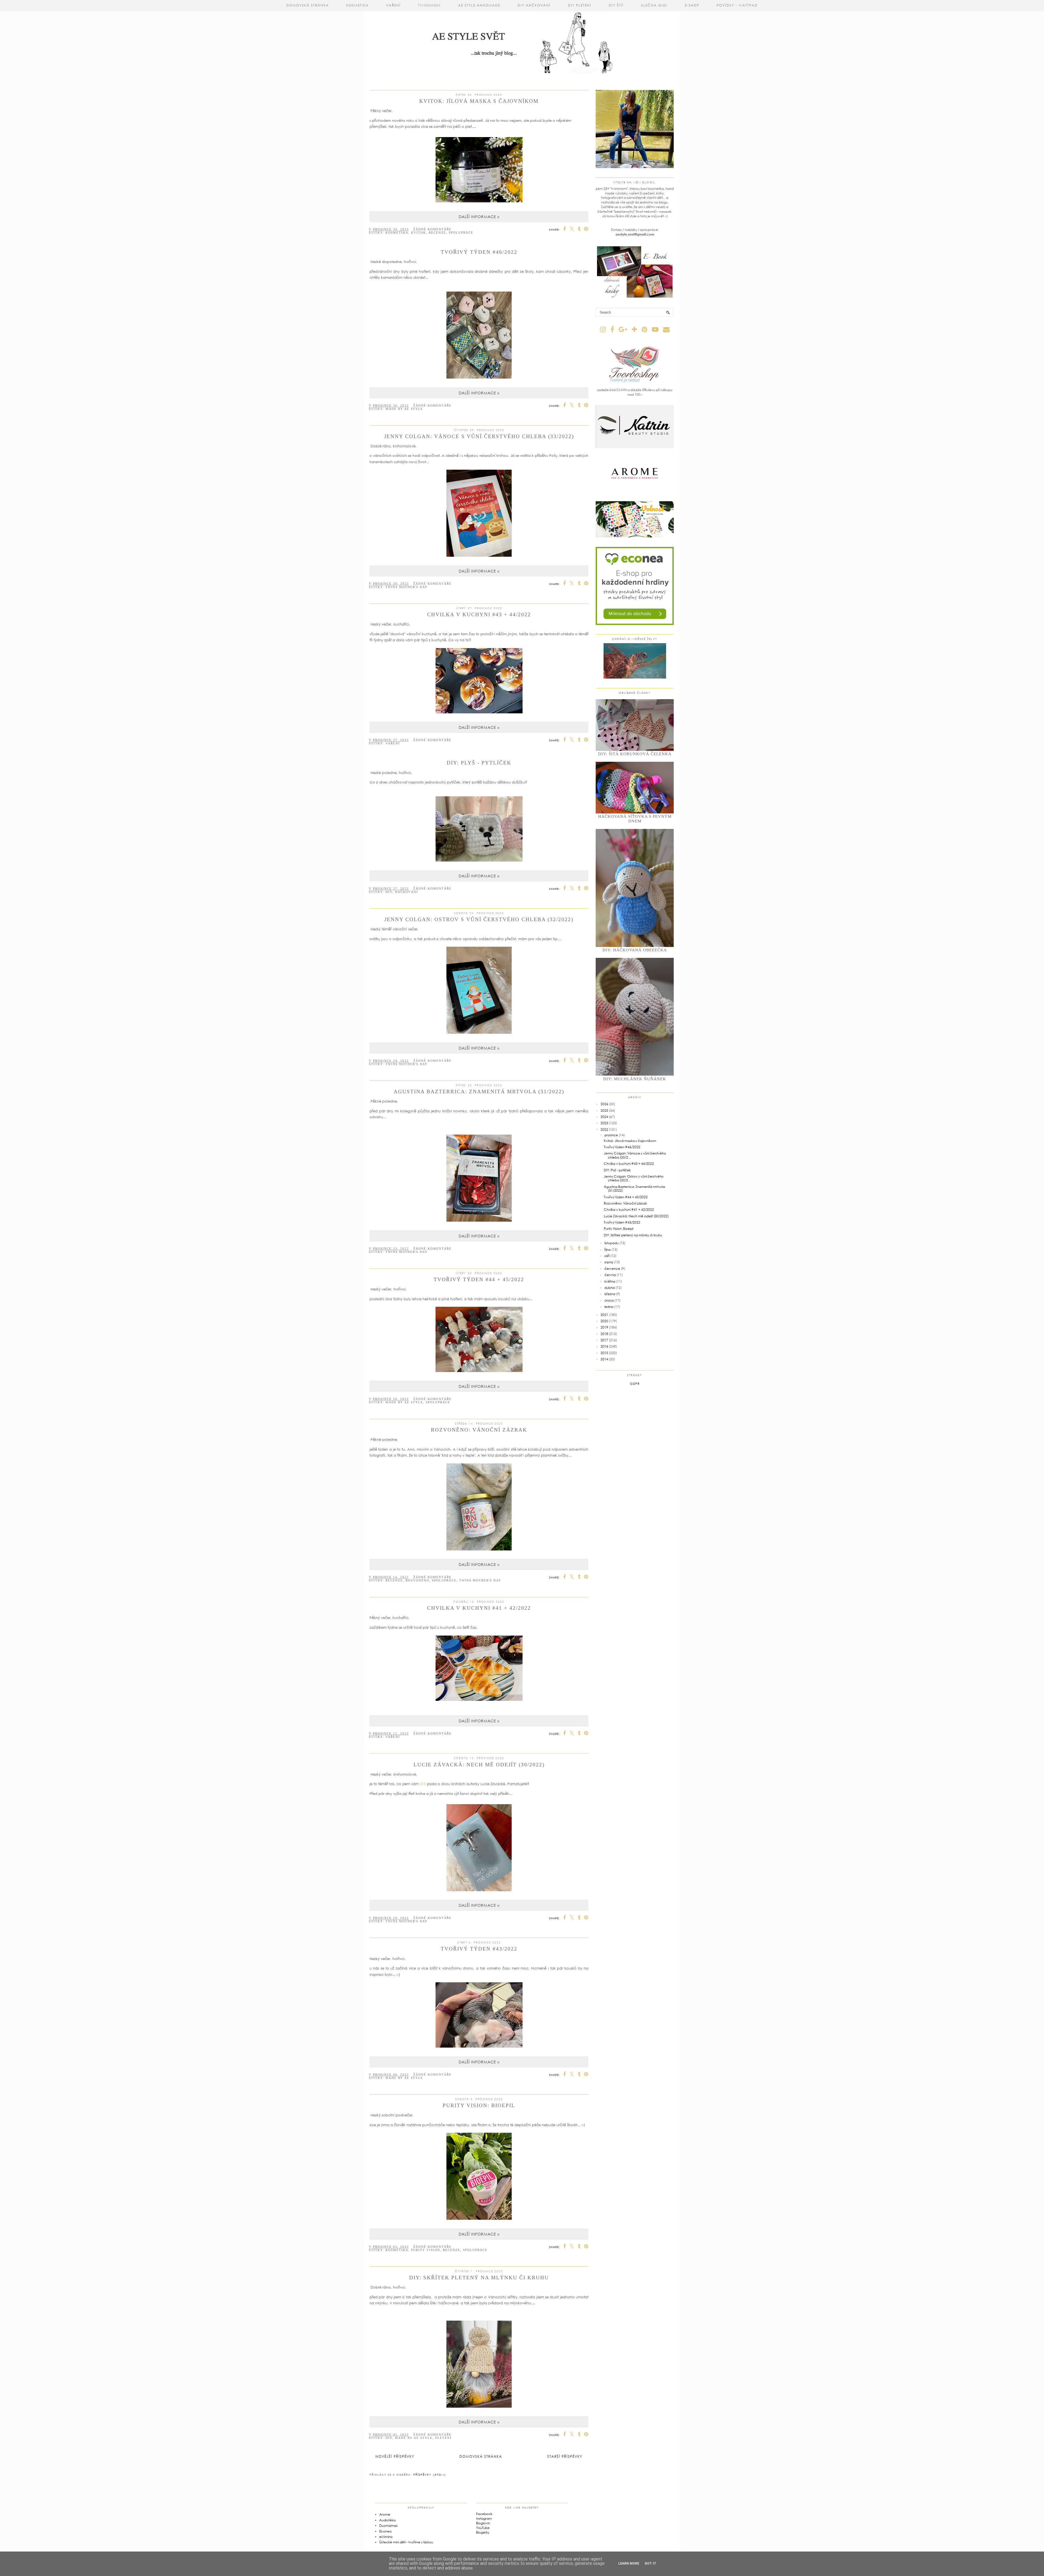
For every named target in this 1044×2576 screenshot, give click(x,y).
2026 (604, 1104)
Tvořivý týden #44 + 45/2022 (479, 1279)
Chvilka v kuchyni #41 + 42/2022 (479, 1608)
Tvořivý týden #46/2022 (479, 252)
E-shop (692, 5)
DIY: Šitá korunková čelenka (635, 754)
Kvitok (419, 233)
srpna (609, 1262)
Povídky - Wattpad (737, 5)
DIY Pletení (580, 5)
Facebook (484, 2514)
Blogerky (483, 2532)
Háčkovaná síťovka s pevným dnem (635, 819)
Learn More (629, 2563)
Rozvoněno (417, 1580)
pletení (443, 2438)
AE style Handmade (479, 5)
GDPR (635, 1384)
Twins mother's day (407, 587)
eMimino (386, 2537)
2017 (604, 1340)
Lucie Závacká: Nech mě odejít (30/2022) (479, 1765)
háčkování (407, 892)
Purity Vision (426, 2250)
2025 (604, 1111)
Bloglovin (483, 2523)
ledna (609, 1307)
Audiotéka (387, 2520)
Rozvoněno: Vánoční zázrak (479, 1430)
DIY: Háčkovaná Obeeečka (635, 950)
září (607, 1256)
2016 (604, 1346)
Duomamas (388, 2526)
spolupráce (461, 233)
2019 (604, 1327)
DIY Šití (616, 5)
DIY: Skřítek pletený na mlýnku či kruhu (479, 2278)
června (610, 1275)
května (610, 1281)
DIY (389, 892)
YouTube (483, 2528)
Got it (650, 2563)
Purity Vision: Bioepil (479, 2105)
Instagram (484, 2518)
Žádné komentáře (432, 229)
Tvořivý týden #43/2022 (479, 1949)
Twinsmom (429, 5)
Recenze (437, 233)
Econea (385, 2531)
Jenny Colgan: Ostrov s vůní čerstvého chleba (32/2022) (479, 919)
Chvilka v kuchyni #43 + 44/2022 (479, 614)
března (610, 1294)
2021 (604, 1315)
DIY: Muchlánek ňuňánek (635, 1079)
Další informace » (479, 217)
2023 (604, 1123)
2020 (604, 1321)
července (612, 1269)
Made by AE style (404, 409)
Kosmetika (358, 5)
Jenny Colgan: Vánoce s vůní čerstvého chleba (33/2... (635, 1155)
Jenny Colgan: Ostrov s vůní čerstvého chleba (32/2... (634, 1178)
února (609, 1300)
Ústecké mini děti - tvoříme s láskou (406, 2542)
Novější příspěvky (395, 2456)
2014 (604, 1359)
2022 (604, 1130)
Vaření (393, 5)
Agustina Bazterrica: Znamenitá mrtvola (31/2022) (479, 1092)
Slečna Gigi (654, 5)
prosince (611, 1135)
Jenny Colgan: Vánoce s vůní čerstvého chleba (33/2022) (479, 436)
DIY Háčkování (534, 5)
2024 (604, 1117)
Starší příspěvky (565, 2456)
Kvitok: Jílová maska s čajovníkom (479, 101)
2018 (604, 1334)
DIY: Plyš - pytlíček (479, 763)
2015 (604, 1353)
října (608, 1250)
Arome (385, 2514)
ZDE (423, 1784)
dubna (610, 1288)
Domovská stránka (308, 5)
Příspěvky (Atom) (430, 2475)
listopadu (611, 1243)
